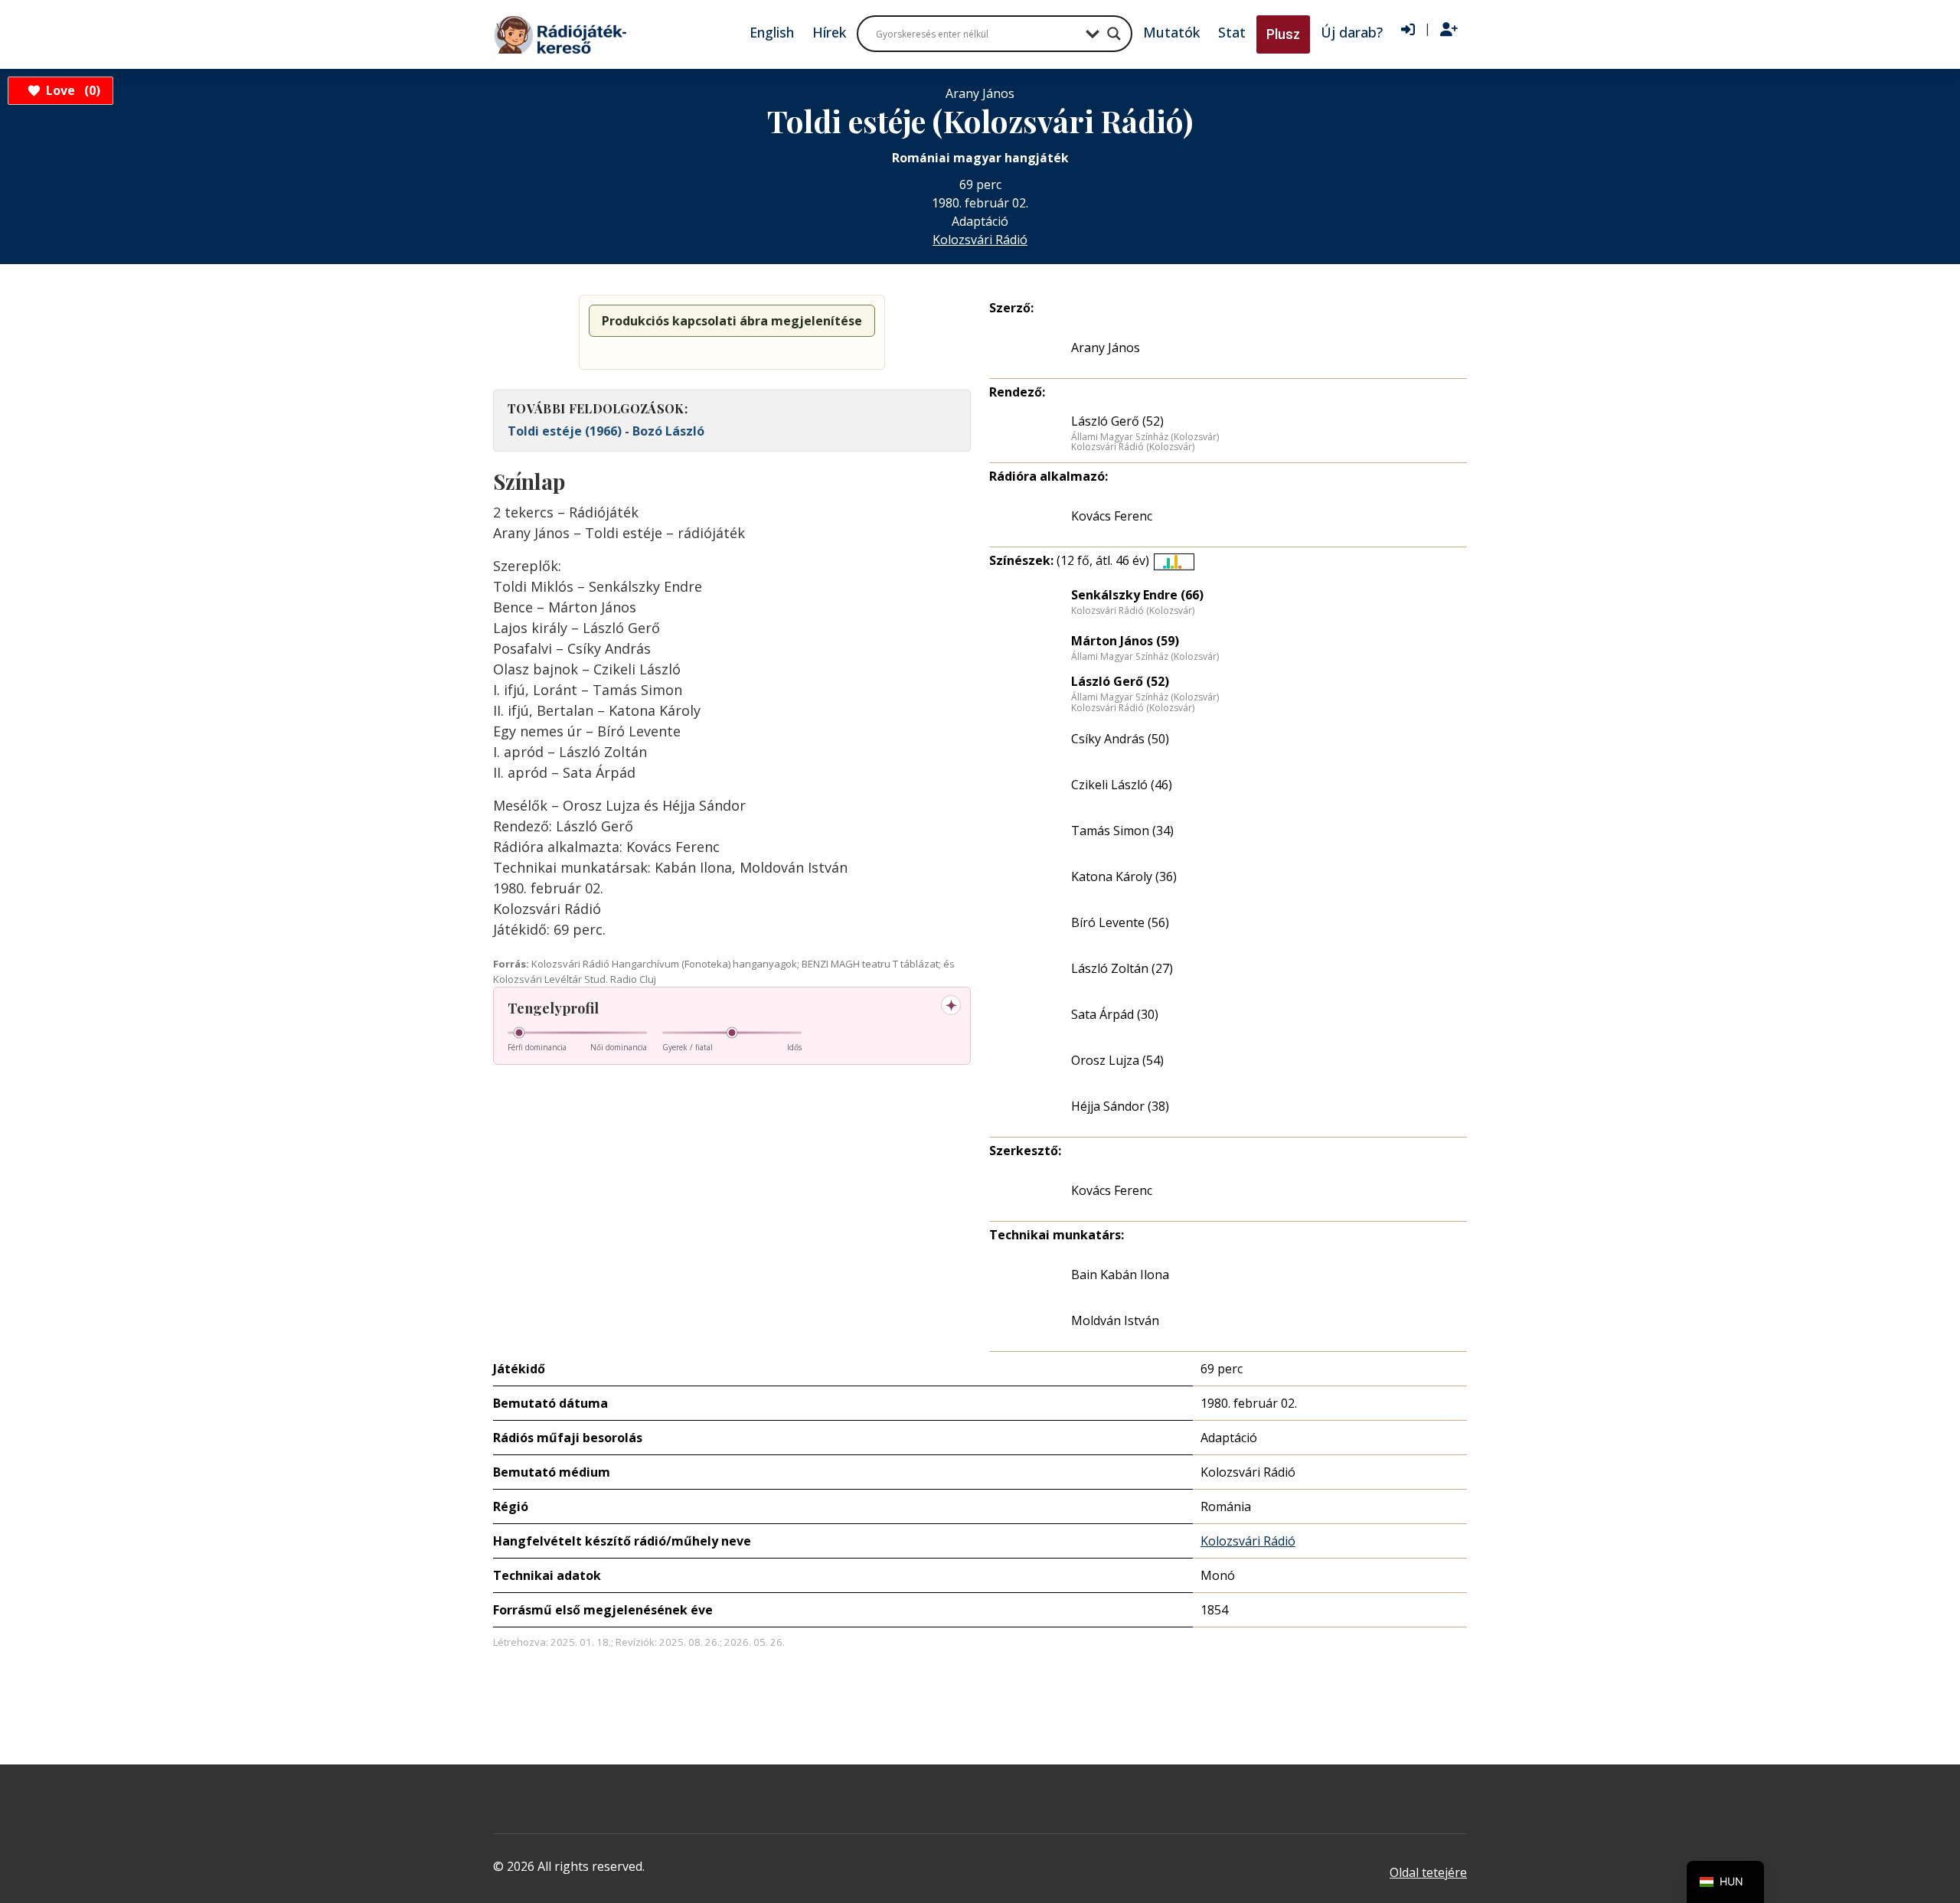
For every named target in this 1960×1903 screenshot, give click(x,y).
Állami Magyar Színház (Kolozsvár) (1145, 437)
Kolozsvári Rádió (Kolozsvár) (1133, 447)
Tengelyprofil (553, 1008)
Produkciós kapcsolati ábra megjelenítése (732, 321)
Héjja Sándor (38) (1120, 1106)
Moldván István (1115, 1320)
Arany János (1106, 348)
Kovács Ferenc (1112, 516)
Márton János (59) (1125, 641)
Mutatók (1171, 32)
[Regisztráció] (1449, 30)
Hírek (829, 32)
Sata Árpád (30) (1115, 1014)
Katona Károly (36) (1124, 876)
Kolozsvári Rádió (980, 240)
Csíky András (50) (1120, 739)
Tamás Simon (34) (1122, 831)
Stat (1232, 32)
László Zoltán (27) (1122, 968)
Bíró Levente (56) (1120, 922)
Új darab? (1352, 32)
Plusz (1283, 34)
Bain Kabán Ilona (1120, 1275)
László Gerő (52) (1117, 421)
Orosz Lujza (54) (1117, 1060)
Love (71, 90)
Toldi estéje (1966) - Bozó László (606, 431)
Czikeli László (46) (1122, 785)
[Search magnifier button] (1114, 34)
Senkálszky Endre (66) (1137, 595)
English (772, 32)
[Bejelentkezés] (1408, 30)
